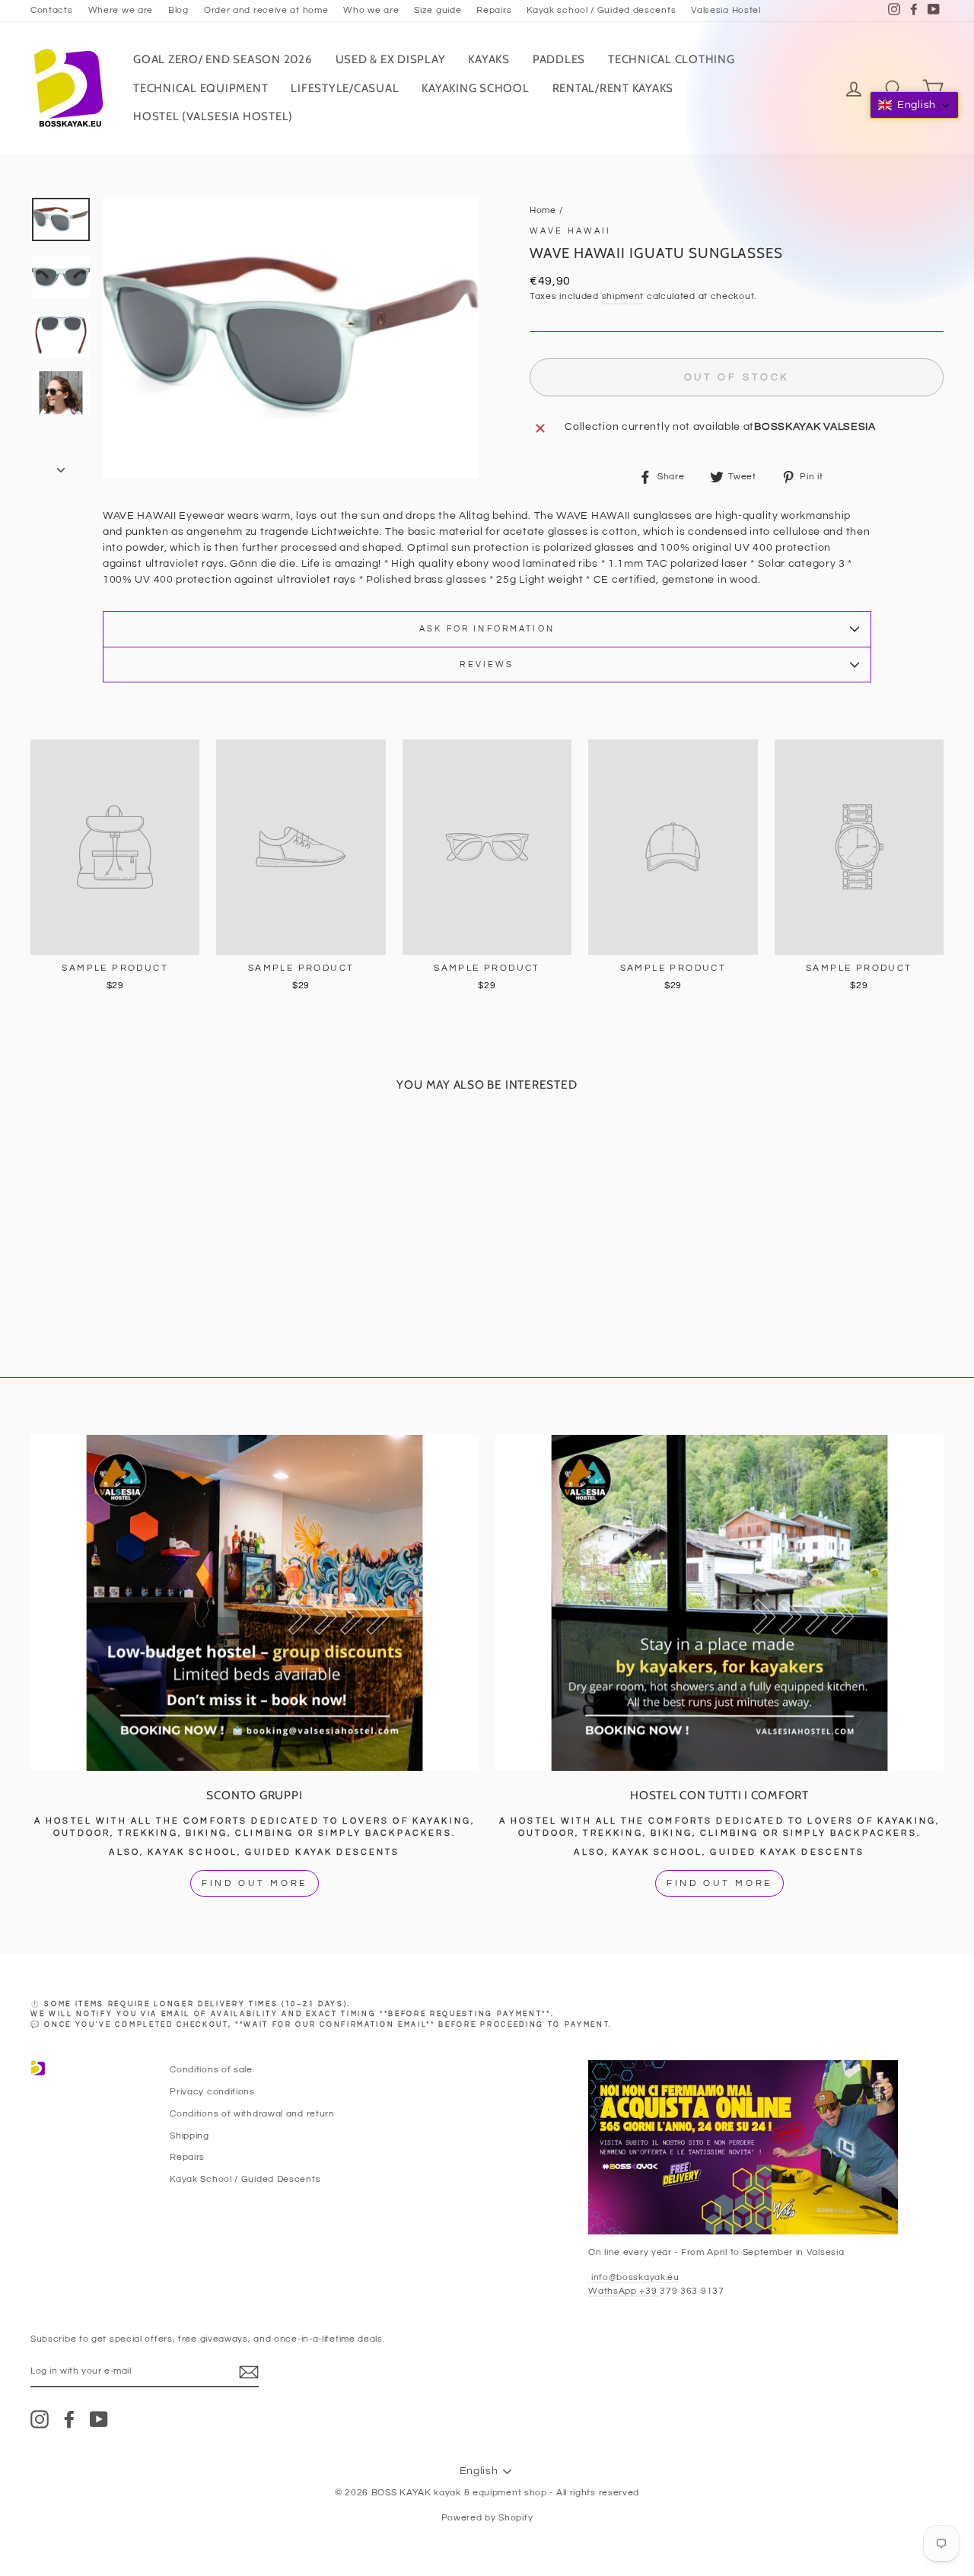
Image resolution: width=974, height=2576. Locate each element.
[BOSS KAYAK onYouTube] (99, 2419)
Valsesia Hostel (726, 10)
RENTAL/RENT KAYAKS (613, 88)
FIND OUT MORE (255, 1883)
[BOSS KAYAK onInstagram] (40, 2419)
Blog (178, 10)
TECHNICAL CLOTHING (672, 59)
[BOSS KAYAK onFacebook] (69, 2419)
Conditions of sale (211, 2069)
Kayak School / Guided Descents (245, 2179)
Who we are (371, 10)
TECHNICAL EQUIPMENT (201, 88)
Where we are (121, 10)
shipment (623, 296)
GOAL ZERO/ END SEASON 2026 (223, 59)
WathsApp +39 (624, 2291)
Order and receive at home (266, 10)
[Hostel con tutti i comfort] (719, 1603)
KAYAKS (489, 59)
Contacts (52, 10)
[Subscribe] (249, 2372)
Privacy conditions (212, 2091)
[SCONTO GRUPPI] (255, 1603)
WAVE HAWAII (571, 231)
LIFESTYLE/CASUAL (345, 88)
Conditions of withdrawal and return (252, 2113)
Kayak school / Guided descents (601, 10)
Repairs (494, 10)
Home (543, 210)
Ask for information (487, 629)
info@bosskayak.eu (634, 2277)
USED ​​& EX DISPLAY (391, 59)
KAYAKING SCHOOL (475, 88)
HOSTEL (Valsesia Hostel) (213, 116)
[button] (914, 105)
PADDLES (559, 59)
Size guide (438, 10)
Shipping (189, 2136)
